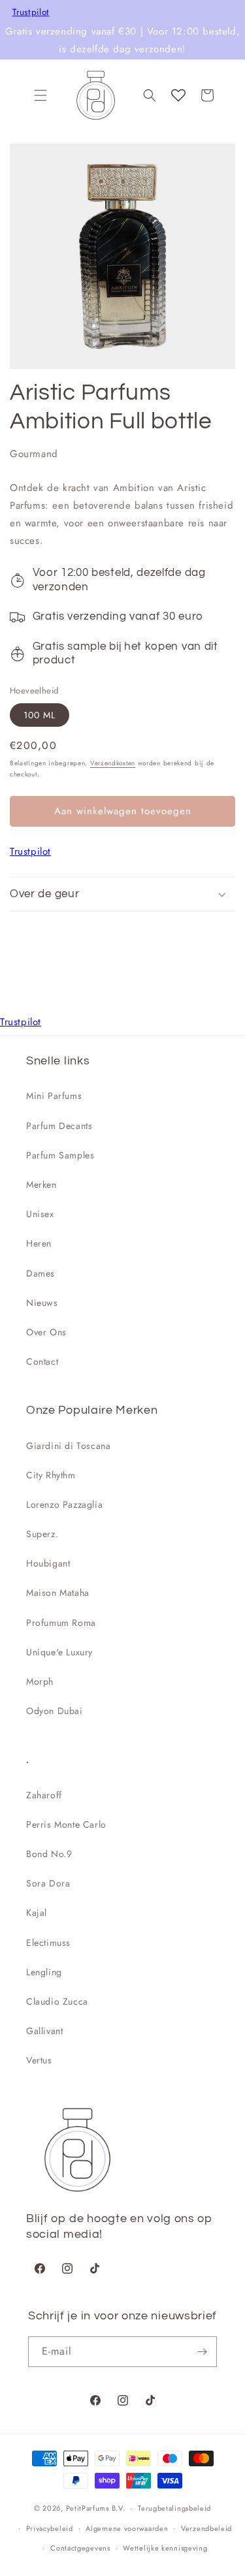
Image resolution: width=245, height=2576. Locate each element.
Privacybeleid (50, 2528)
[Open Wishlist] (178, 95)
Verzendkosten (113, 763)
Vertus (39, 2060)
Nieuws (42, 1303)
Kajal (37, 1913)
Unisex (40, 1214)
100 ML (40, 715)
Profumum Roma (61, 1623)
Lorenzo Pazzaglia (64, 1504)
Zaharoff (44, 1795)
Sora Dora (48, 1883)
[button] (41, 95)
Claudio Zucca (57, 2001)
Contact (42, 1361)
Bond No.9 (49, 1854)
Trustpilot (31, 12)
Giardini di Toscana (68, 1446)
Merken (41, 1185)
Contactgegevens (80, 2548)
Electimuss (48, 1943)
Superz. (42, 1534)
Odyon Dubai (55, 1711)
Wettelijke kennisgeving (165, 2548)
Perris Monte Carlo (66, 1824)
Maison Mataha (58, 1593)
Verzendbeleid (206, 2528)
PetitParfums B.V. (96, 2508)
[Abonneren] (202, 2352)
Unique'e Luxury (59, 1652)
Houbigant (48, 1563)
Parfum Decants (59, 1126)
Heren (39, 1243)
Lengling (44, 1972)
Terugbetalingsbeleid (174, 2508)
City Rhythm (51, 1475)
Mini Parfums (54, 1096)
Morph (40, 1681)
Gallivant (44, 2031)
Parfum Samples (60, 1155)
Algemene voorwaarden (127, 2528)
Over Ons (46, 1332)
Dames (41, 1273)
